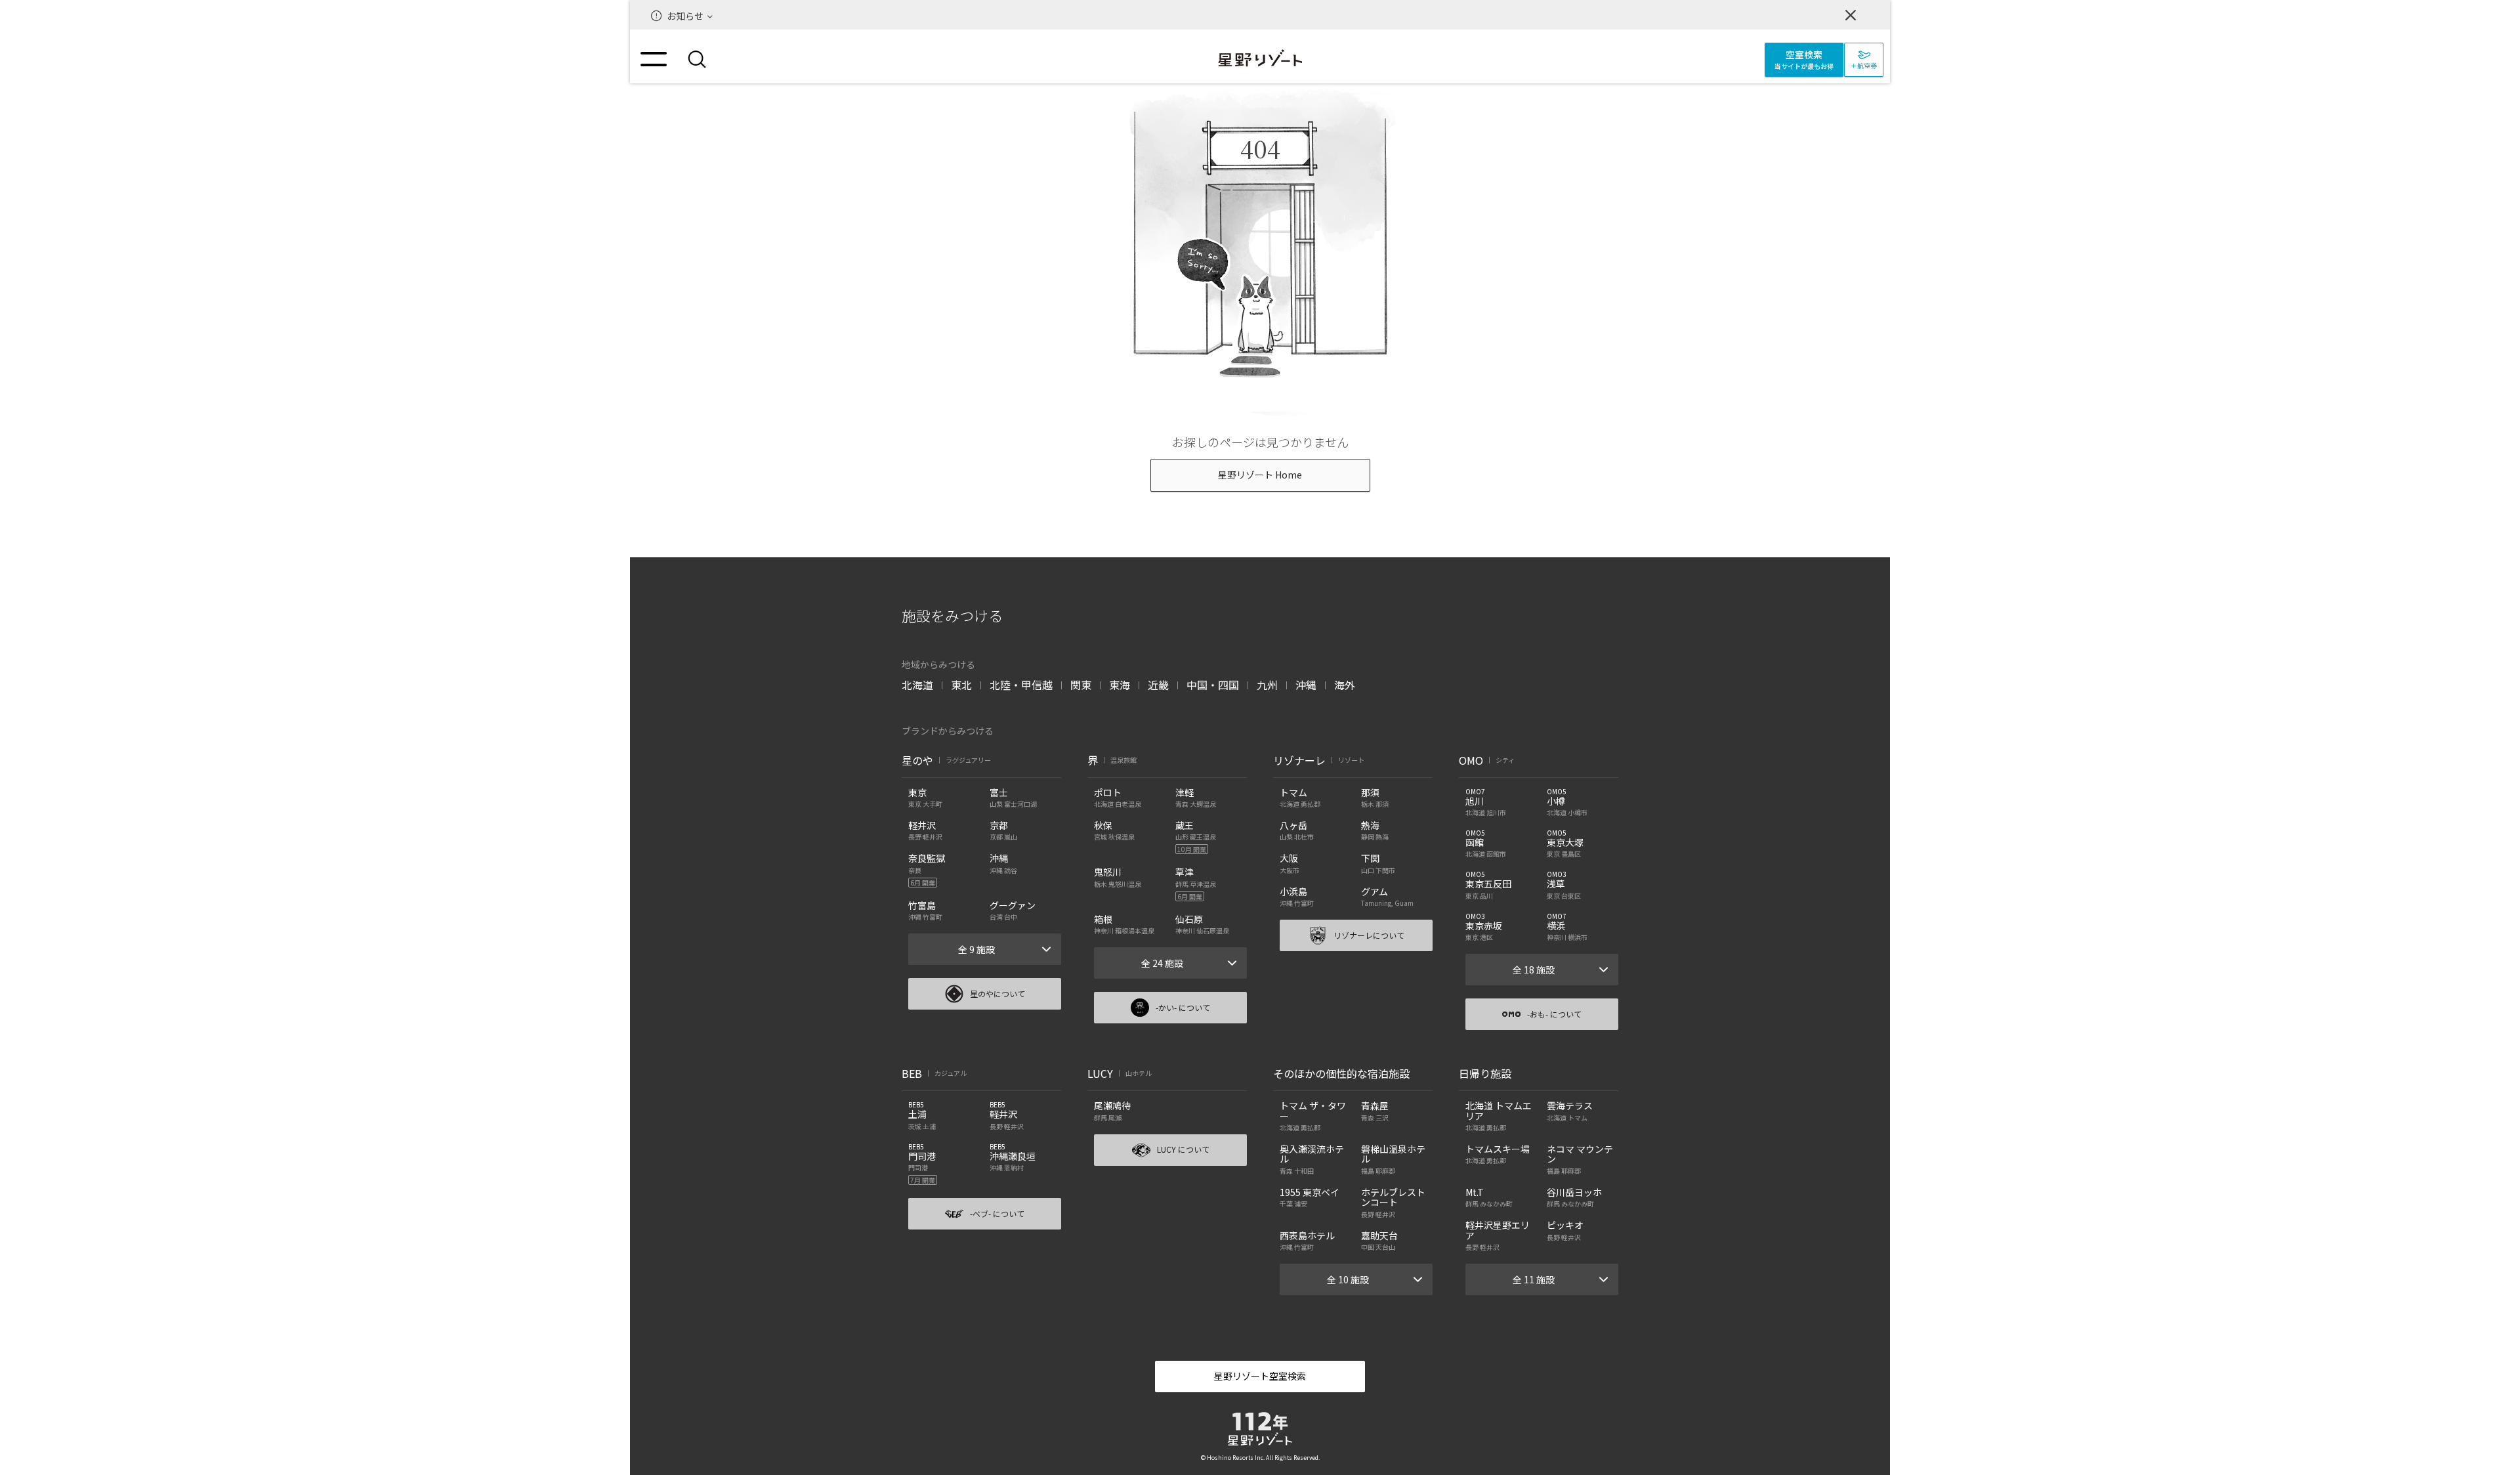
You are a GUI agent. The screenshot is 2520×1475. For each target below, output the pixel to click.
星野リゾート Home (1260, 475)
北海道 (917, 685)
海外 (1345, 685)
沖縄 (1306, 685)
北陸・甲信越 (1021, 685)
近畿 (1158, 685)
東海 (1120, 685)
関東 (1081, 685)
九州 (1267, 685)
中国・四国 (1213, 685)
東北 (961, 685)
